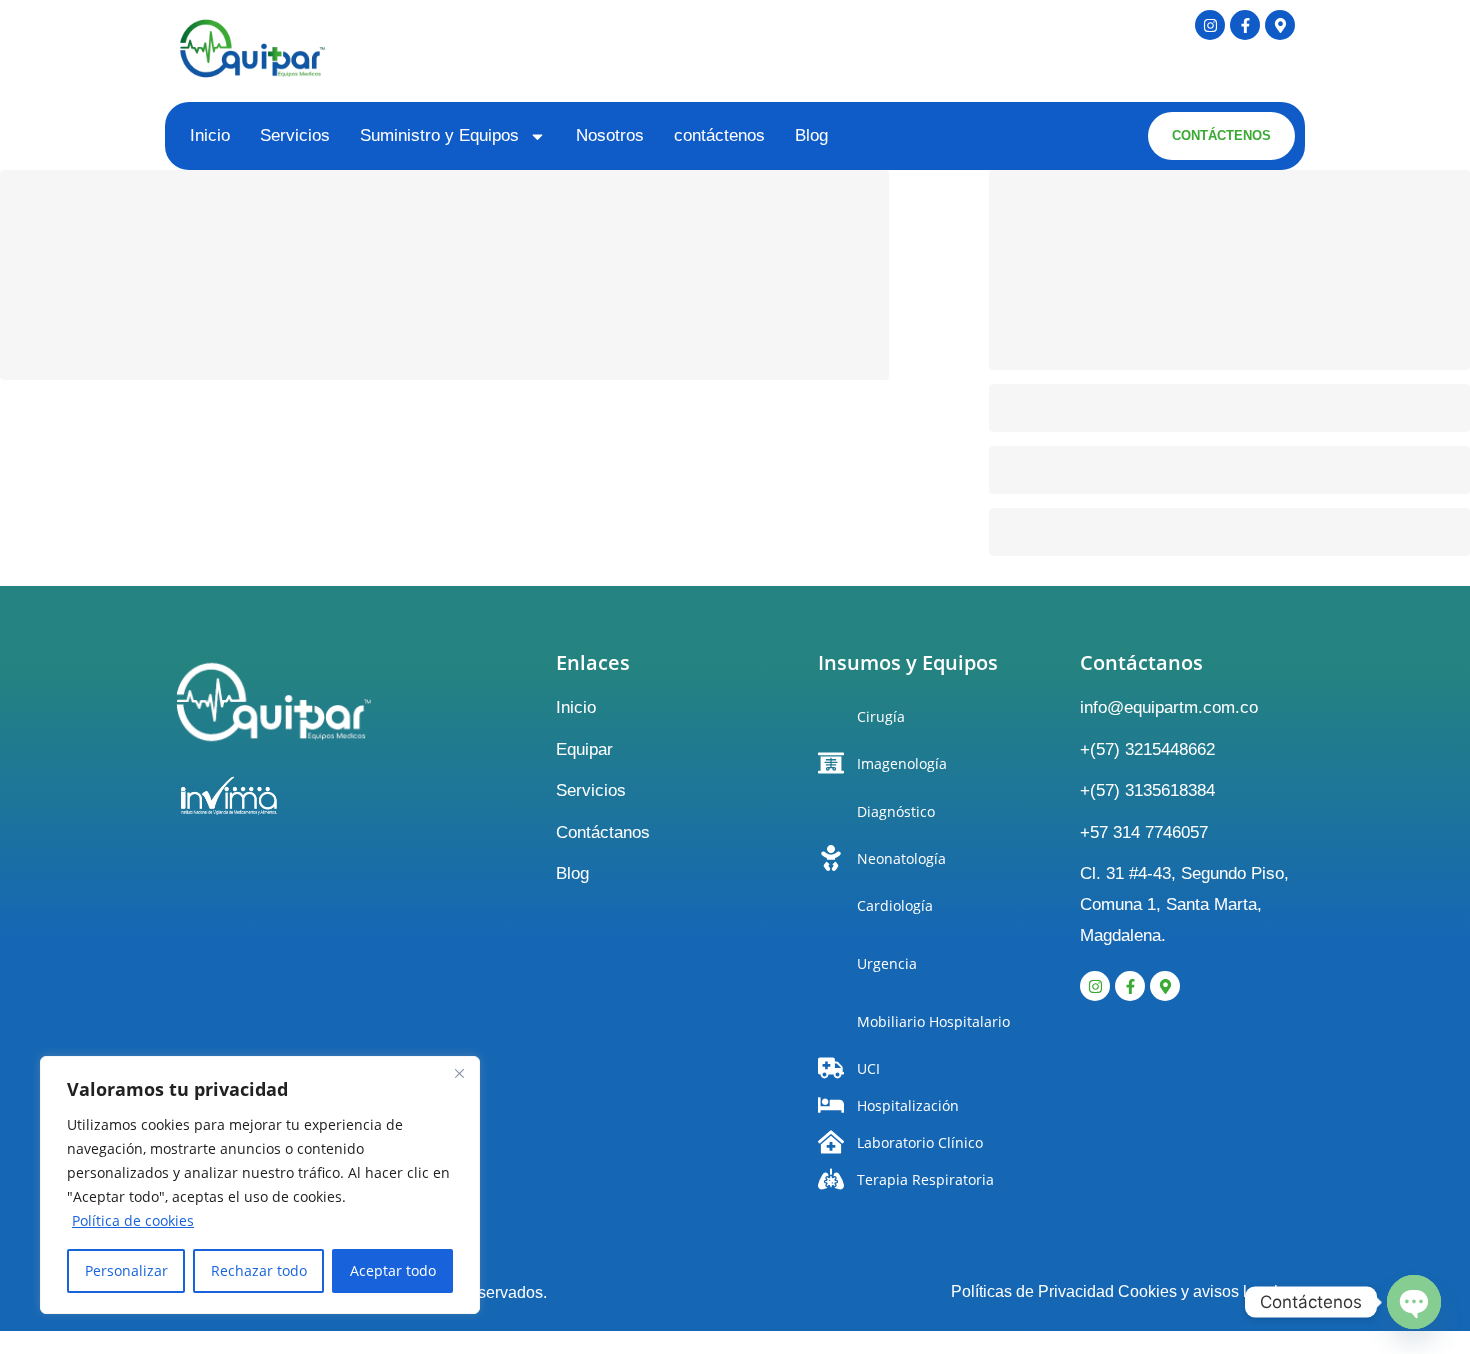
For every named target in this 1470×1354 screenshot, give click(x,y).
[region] (260, 1185)
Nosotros (610, 135)
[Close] (459, 1073)
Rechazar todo (259, 1270)
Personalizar (126, 1270)
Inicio (210, 135)
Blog (811, 135)
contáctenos (719, 135)
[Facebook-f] (1245, 25)
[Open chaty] (1414, 1302)
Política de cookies (133, 1220)
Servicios (295, 135)
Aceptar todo (393, 1270)
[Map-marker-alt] (1280, 25)
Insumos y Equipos (908, 662)
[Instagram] (1210, 25)
